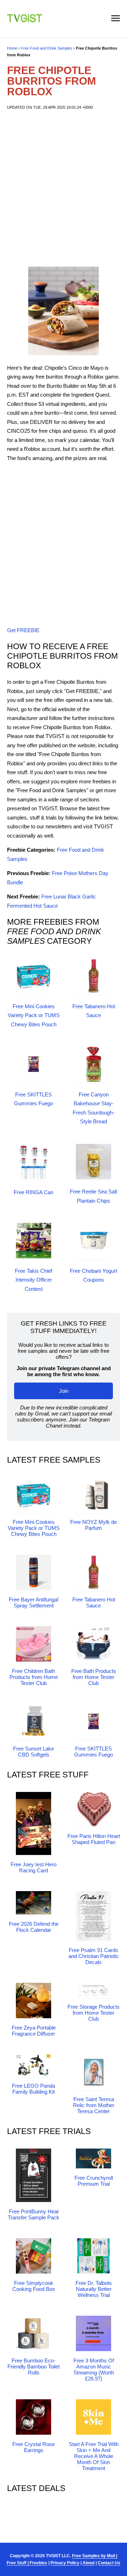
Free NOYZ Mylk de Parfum (93, 1525)
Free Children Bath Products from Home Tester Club (34, 1677)
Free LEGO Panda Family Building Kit (34, 2089)
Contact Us (109, 2563)
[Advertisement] (64, 189)
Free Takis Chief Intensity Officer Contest (34, 1280)
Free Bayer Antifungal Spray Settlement (34, 1602)
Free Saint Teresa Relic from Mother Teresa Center (94, 2105)
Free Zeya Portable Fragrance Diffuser (34, 2031)
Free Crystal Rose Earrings (34, 2447)
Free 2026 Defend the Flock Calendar (34, 1927)
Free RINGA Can (34, 1192)
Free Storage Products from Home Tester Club (93, 2013)
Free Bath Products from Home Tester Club (94, 1677)
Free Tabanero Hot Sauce (94, 1602)
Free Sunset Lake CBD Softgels (34, 1752)
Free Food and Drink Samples (47, 48)
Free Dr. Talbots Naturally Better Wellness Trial (94, 2289)
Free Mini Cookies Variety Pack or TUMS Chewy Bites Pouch (34, 1015)
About (89, 2563)
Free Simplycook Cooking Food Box (34, 2286)
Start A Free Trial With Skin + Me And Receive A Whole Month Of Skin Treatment (94, 2456)
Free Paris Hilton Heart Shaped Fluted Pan (94, 1839)
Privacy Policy (65, 2563)
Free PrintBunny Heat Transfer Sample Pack (34, 2214)
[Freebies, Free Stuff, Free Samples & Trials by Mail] (25, 20)
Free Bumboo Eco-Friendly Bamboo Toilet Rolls (34, 2367)
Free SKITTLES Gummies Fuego (93, 1752)
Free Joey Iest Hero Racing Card (34, 1867)
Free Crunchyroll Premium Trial (94, 2181)
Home (12, 48)
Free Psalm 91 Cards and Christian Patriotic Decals (94, 1956)
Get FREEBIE (23, 630)
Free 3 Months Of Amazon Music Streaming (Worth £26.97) (94, 2370)
